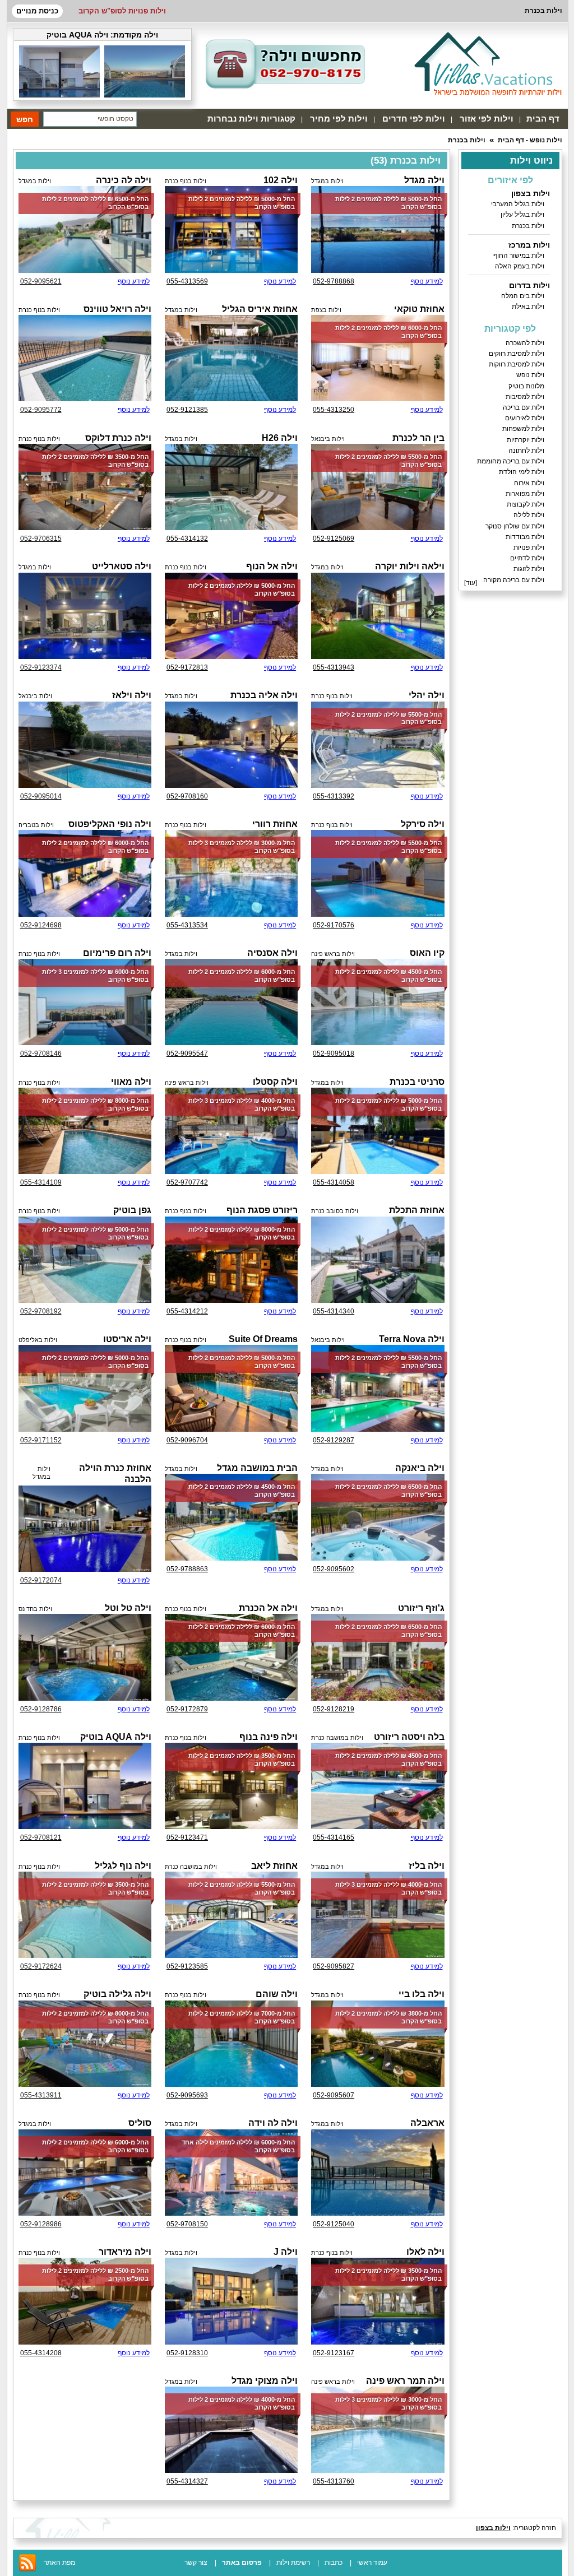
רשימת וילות (293, 2563)
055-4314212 (187, 1311)
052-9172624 (41, 1966)
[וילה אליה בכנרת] (231, 745)
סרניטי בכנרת (417, 1082)
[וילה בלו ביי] (378, 2044)
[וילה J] (231, 2301)
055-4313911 (41, 2095)
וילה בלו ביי (422, 1994)
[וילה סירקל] (378, 873)
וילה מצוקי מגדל (265, 2381)
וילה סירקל (423, 824)
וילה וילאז (132, 695)
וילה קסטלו (275, 1082)
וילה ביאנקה (420, 1468)
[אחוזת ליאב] (231, 1915)
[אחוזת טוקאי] (378, 358)
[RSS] (27, 2570)
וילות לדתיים (527, 558)
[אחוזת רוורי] (231, 873)
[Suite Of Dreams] (231, 1388)
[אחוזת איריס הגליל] (231, 358)
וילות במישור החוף (519, 256)
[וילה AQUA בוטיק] (145, 95)
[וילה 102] (231, 229)
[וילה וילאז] (85, 745)
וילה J (286, 2252)
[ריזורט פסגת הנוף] (231, 1260)
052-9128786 (41, 1709)
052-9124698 (41, 925)
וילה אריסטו (127, 1339)
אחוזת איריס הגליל (260, 309)
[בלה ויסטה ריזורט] (378, 1786)
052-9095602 (334, 1569)
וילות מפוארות (525, 494)
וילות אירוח (529, 483)
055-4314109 (41, 1182)
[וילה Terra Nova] (378, 1388)
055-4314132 (187, 539)
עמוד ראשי (372, 2563)
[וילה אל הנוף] (231, 616)
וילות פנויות (529, 547)
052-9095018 (334, 1053)
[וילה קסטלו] (231, 1131)
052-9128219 (334, 1709)
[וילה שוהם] (231, 2044)
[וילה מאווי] (85, 1131)
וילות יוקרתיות (526, 440)
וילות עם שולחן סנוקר (515, 526)
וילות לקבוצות (526, 504)
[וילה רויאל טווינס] (85, 358)
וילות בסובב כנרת (335, 1211)
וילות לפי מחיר (339, 119)
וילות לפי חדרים (414, 119)
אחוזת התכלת (417, 1210)
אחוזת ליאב (274, 1866)
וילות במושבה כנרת (337, 1738)
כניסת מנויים (37, 11)
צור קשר (196, 2563)
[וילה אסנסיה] (231, 1002)
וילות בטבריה (36, 825)
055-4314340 (334, 1311)
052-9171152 (41, 1440)
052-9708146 (41, 1053)
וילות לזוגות (529, 569)
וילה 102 (281, 180)
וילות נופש (530, 375)
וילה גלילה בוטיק (117, 1994)
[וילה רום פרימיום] (85, 1002)
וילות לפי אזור (487, 119)
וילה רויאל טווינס (117, 309)
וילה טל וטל (128, 1608)
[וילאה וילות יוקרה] (378, 616)
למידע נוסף (427, 281)
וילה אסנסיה (272, 953)
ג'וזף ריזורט (421, 1608)
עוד (471, 583)
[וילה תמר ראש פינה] (378, 2430)
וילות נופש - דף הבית (530, 140)
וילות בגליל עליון (522, 215)
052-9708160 (187, 796)
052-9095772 (41, 410)
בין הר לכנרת (418, 438)
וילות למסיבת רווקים (517, 354)
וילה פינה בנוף (269, 1737)
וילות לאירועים (525, 418)
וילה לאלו (425, 2252)
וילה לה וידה (273, 2123)
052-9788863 (187, 1569)
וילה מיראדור (125, 2252)
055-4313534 (187, 925)
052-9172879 (187, 1709)
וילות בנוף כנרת (186, 181)
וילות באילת (528, 307)
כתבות (334, 2563)
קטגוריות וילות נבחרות (251, 119)
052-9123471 (187, 1837)
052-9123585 (187, 1966)
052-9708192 (41, 1311)
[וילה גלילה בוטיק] (85, 2044)
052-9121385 (187, 410)
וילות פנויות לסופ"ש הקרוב (122, 11)
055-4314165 (334, 1837)
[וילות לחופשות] (488, 63)
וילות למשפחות (523, 429)
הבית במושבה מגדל (257, 1468)
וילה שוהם (277, 1994)
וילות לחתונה (526, 451)
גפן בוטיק (132, 1210)
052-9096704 (187, 1440)
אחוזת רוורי (275, 824)
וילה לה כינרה (124, 180)
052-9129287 (334, 1440)
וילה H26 (280, 438)
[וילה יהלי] (378, 745)
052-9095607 (334, 2095)
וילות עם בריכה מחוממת (511, 461)
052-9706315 (41, 539)
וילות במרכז (529, 245)
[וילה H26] (231, 487)
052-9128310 (187, 2353)
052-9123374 (41, 667)
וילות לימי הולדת (522, 472)
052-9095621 (41, 281)
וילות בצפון (531, 193)
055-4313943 (334, 667)
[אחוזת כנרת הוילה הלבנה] (85, 1529)
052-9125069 (334, 539)
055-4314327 (187, 2481)
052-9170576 (334, 925)
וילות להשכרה (525, 343)
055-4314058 (334, 1182)
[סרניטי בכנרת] (378, 1131)
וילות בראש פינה (333, 954)
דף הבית (543, 119)
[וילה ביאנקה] (378, 1517)
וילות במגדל (327, 181)
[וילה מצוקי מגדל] (231, 2430)
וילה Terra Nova (412, 1339)
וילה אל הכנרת (268, 1608)
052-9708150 (187, 2224)
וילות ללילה (529, 515)
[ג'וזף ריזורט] (378, 1657)
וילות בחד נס (35, 1609)
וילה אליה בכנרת (264, 695)
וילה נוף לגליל (123, 1866)
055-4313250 (334, 410)
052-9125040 (334, 2224)
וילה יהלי (427, 695)
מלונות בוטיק (526, 386)
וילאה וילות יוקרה (410, 566)
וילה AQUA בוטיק (77, 35)
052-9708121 (41, 1837)
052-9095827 (334, 1966)
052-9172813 (187, 667)
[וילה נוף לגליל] (85, 1915)
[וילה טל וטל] (85, 1657)
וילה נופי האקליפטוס (110, 824)
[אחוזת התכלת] (378, 1260)
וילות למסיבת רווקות (517, 364)
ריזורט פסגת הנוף (262, 1210)
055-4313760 (334, 2481)
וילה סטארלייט (122, 566)
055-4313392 (334, 796)
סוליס (140, 2123)
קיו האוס (427, 953)
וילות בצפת (326, 310)
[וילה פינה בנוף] (231, 1786)
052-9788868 (334, 281)
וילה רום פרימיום (117, 953)
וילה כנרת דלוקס (118, 438)
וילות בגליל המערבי (518, 204)
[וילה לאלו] (378, 2301)
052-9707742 (187, 1182)
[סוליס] (85, 2173)
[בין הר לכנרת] (378, 487)
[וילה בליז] (378, 1915)
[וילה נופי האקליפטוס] (85, 873)
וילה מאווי (131, 1082)
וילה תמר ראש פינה (405, 2381)
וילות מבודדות (525, 537)
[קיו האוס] (378, 1002)
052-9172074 (41, 1580)
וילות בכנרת (467, 140)
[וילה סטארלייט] (85, 616)
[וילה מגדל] (378, 229)
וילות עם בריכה (524, 407)
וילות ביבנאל (328, 439)
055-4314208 (41, 2353)
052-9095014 (41, 796)
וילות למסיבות (525, 397)
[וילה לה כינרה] (85, 229)
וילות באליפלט (38, 1340)
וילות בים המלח (523, 296)
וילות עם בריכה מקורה (514, 580)
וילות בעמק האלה (520, 266)
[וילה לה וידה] (231, 2173)
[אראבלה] (378, 2173)
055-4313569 (187, 281)
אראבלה (427, 2123)
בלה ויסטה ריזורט (409, 1737)
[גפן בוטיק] (85, 1260)
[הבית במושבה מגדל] (231, 1517)
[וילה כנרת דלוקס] (85, 487)
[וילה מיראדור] (85, 2301)
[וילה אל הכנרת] (231, 1657)
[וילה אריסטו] (85, 1388)
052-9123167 (334, 2353)
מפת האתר (59, 2563)
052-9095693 (187, 2095)
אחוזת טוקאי (419, 309)
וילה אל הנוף (272, 566)
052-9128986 (41, 2224)
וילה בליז (427, 1866)
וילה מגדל (424, 180)
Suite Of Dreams (263, 1339)
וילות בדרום (529, 285)
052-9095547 (187, 1053)
